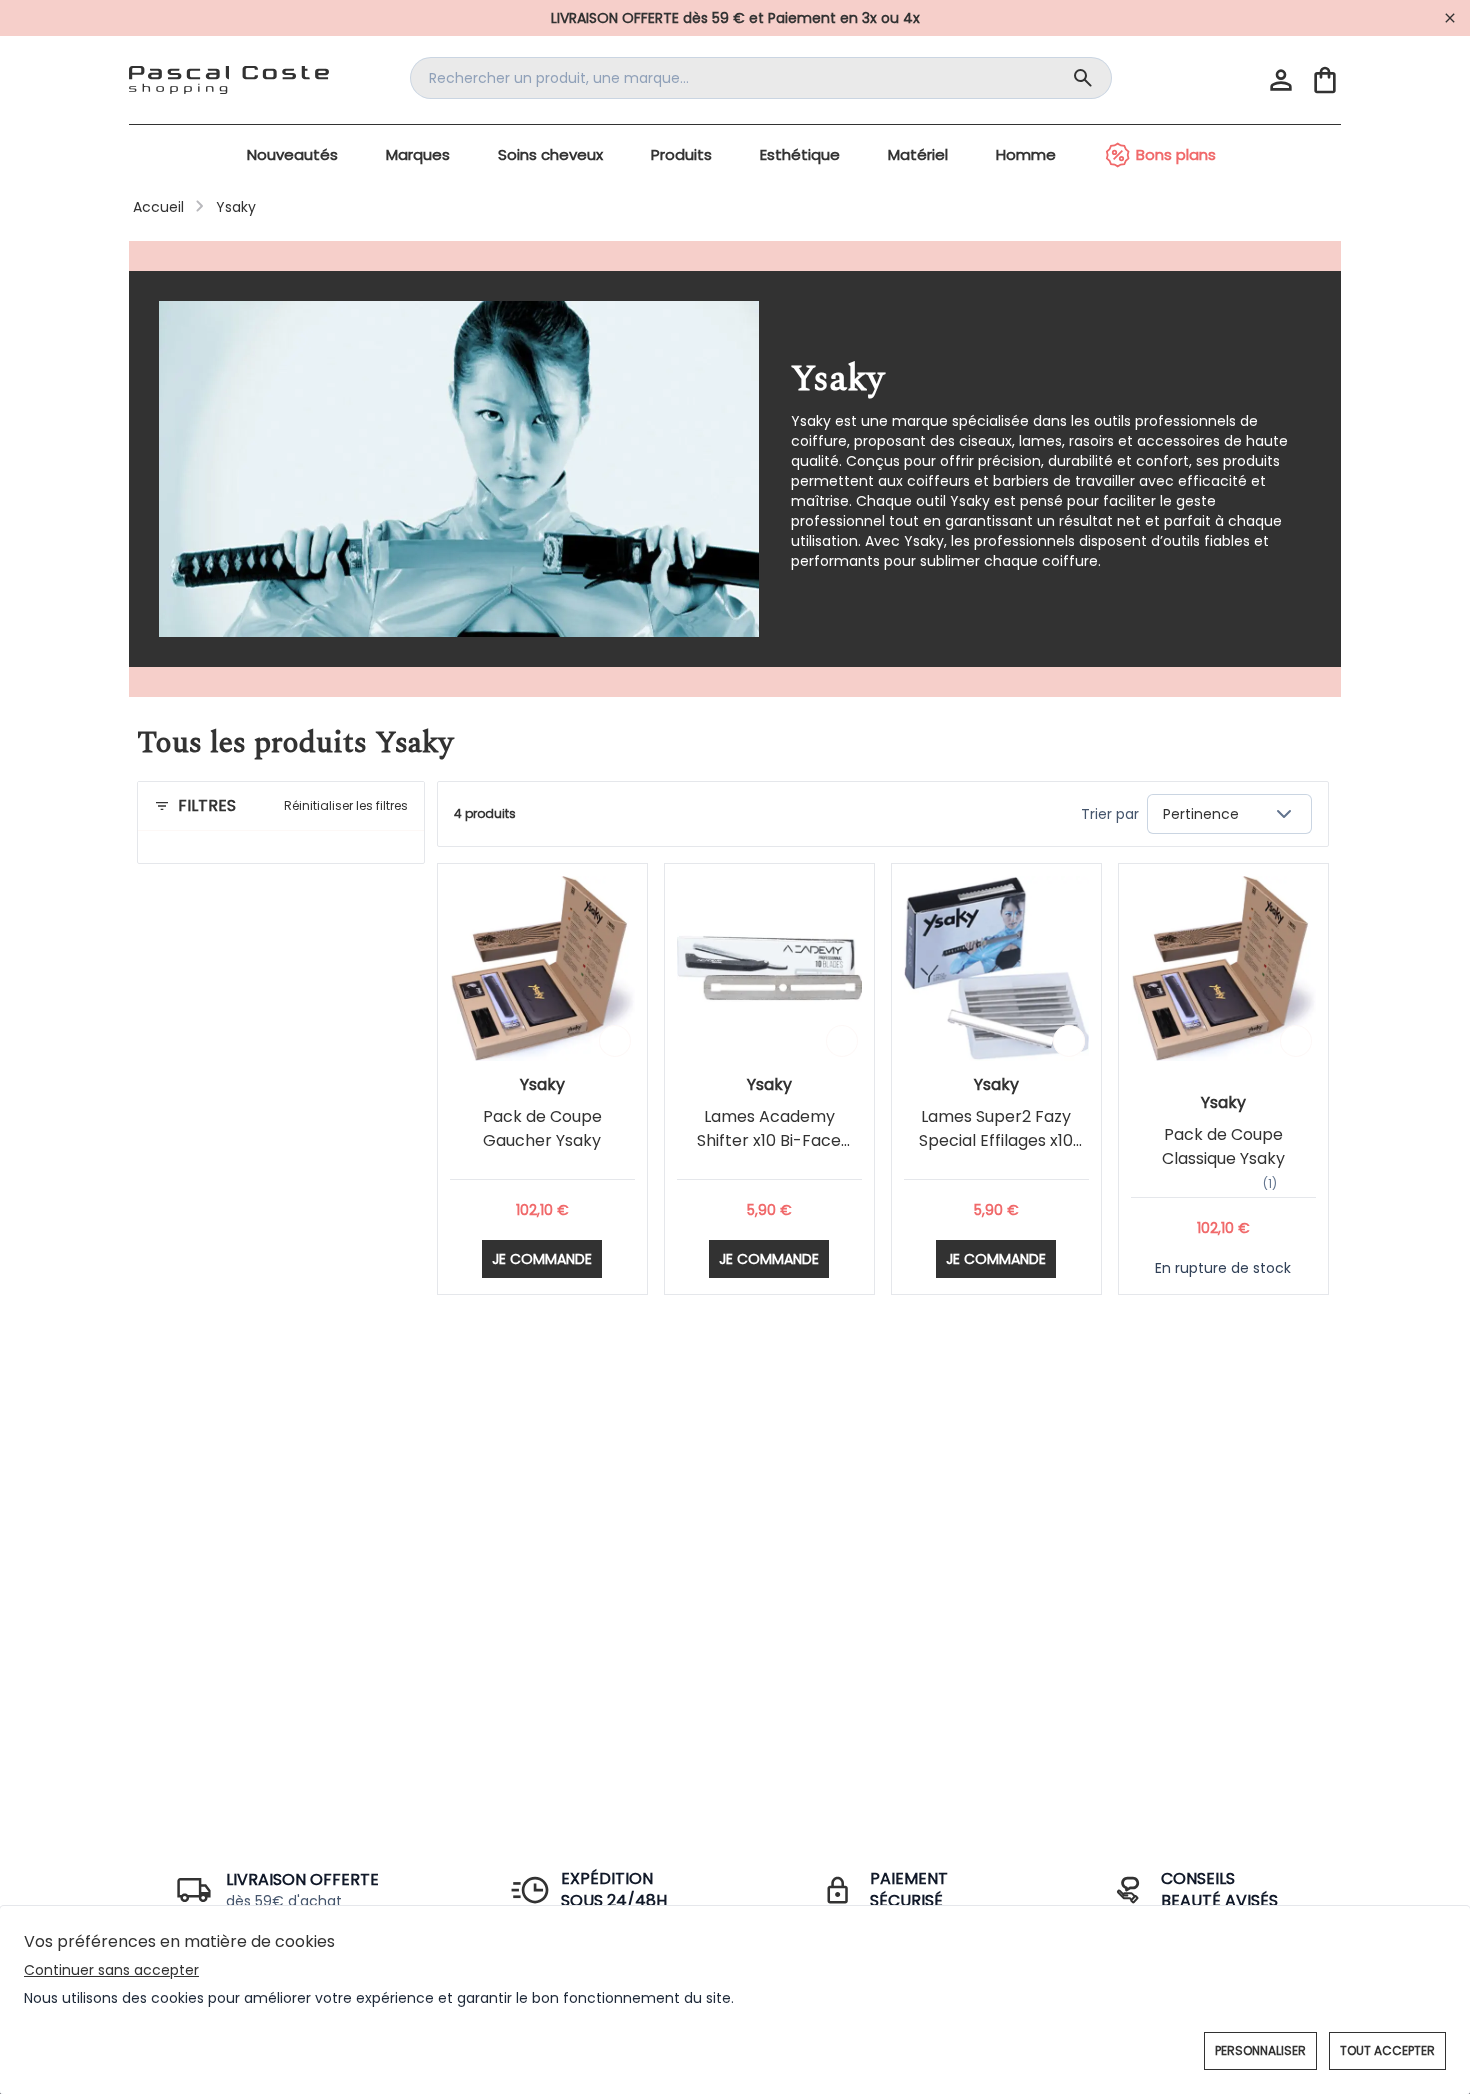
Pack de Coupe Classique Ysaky (1223, 1146)
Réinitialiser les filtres (346, 806)
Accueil (158, 207)
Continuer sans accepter (111, 1970)
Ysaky (236, 207)
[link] (735, 18)
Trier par (1110, 814)
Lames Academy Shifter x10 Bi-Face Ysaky (769, 1140)
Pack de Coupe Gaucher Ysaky (542, 1128)
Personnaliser (1260, 2050)
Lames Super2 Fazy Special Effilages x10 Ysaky (996, 1140)
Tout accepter (1387, 2050)
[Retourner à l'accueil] (229, 80)
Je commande (542, 1259)
